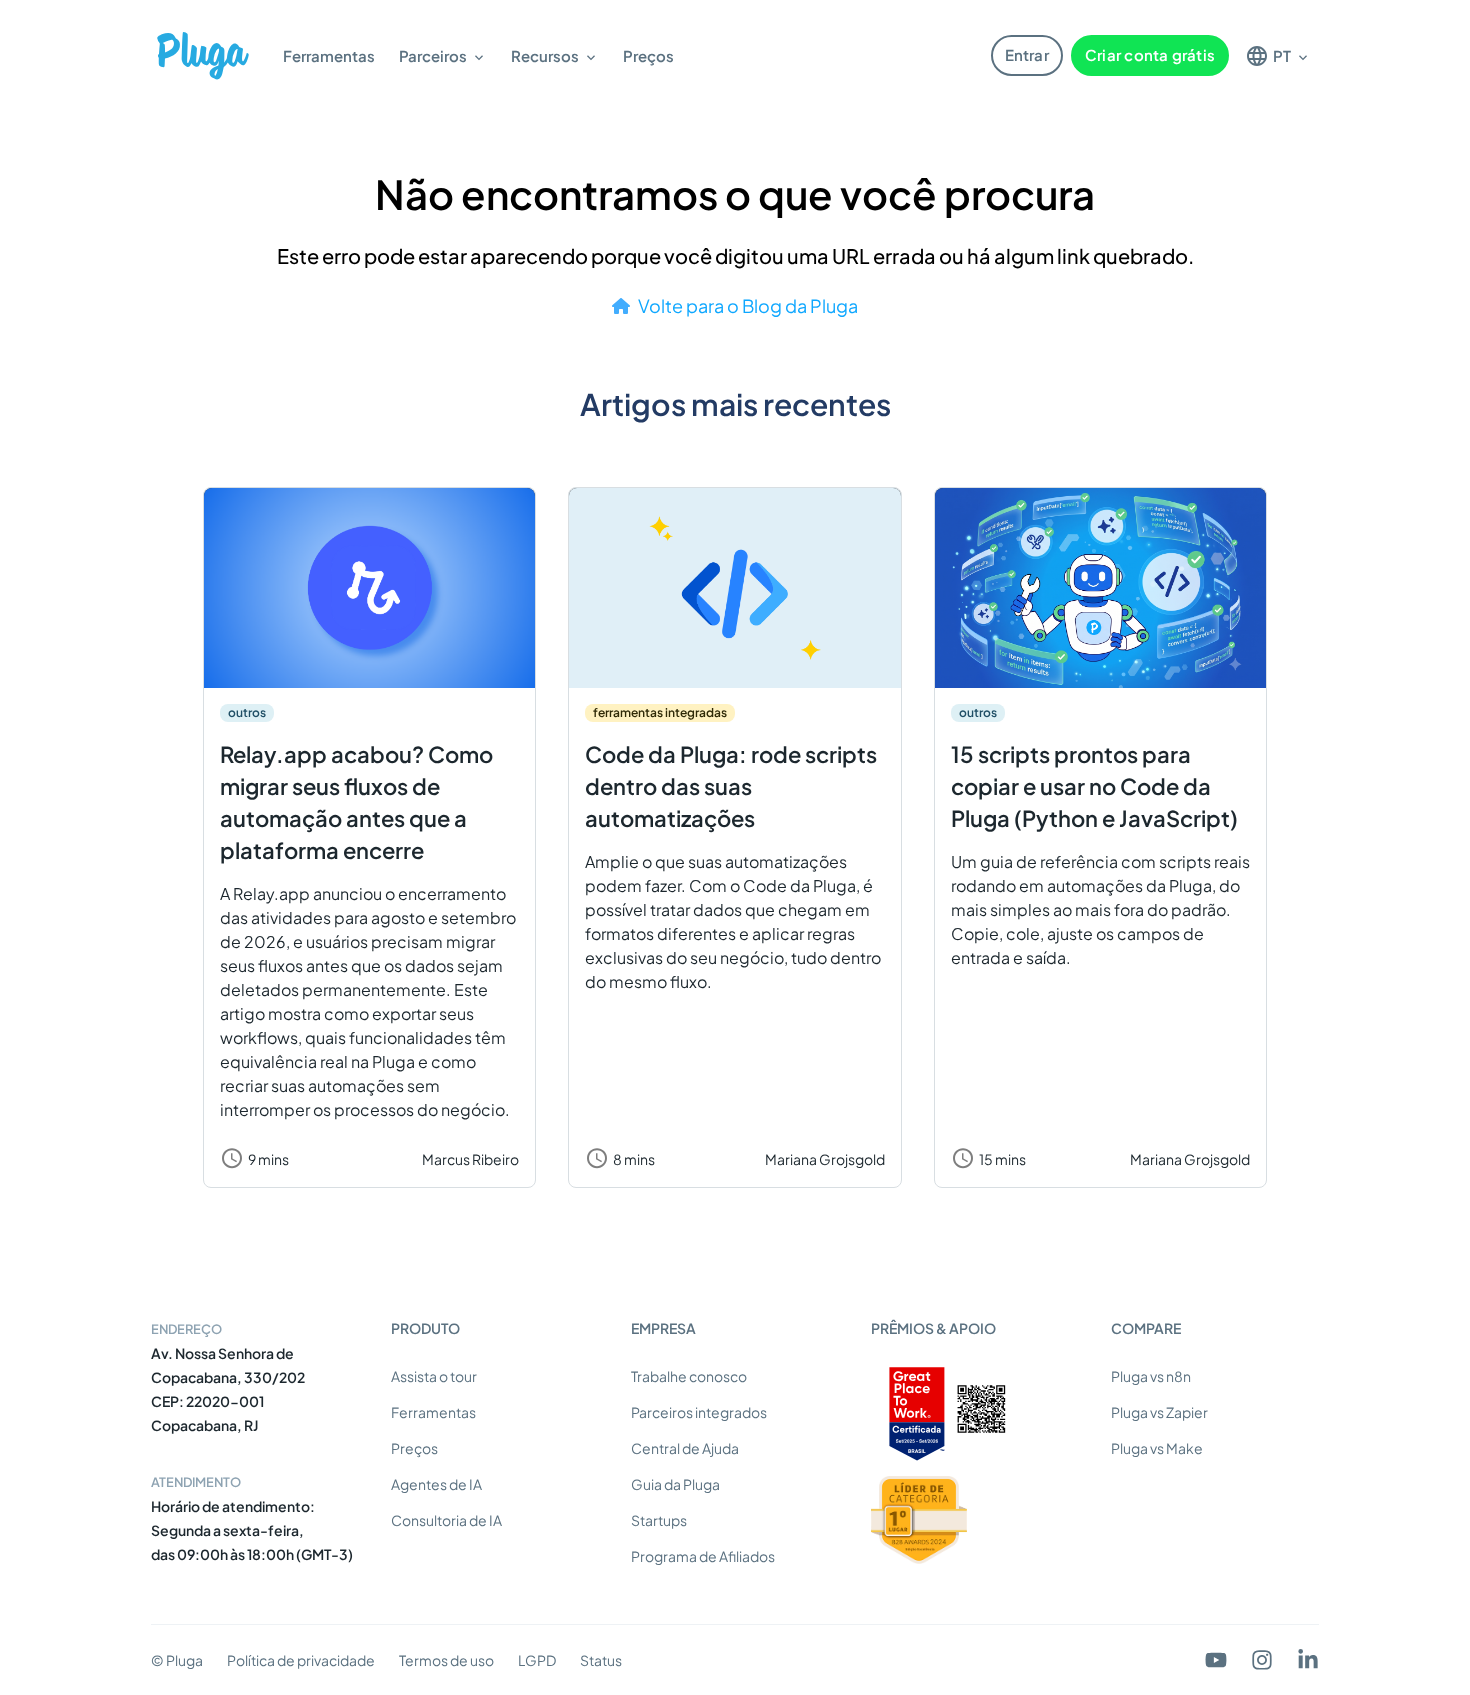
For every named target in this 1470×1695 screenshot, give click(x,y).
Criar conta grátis (1150, 54)
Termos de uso (446, 1660)
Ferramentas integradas (660, 712)
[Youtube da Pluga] (1216, 1660)
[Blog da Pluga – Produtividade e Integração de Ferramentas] (203, 55)
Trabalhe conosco (689, 1376)
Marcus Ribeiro (470, 1159)
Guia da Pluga (675, 1484)
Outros (247, 712)
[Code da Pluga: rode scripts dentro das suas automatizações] (734, 588)
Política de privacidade (301, 1660)
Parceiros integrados (699, 1412)
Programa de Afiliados (703, 1556)
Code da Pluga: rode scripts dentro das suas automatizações (731, 786)
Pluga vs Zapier (1159, 1412)
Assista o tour (434, 1376)
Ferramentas (329, 55)
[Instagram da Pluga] (1262, 1660)
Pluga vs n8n (1151, 1376)
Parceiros (433, 55)
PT (1282, 55)
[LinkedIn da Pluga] (1308, 1660)
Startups (659, 1520)
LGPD (537, 1660)
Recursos (545, 55)
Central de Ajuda (685, 1448)
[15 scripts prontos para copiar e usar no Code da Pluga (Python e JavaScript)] (1100, 588)
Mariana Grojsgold (825, 1159)
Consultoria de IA (446, 1520)
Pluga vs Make (1157, 1448)
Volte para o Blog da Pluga (748, 305)
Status (601, 1660)
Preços (648, 55)
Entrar (1027, 54)
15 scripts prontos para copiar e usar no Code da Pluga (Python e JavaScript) (1094, 786)
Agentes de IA (436, 1484)
